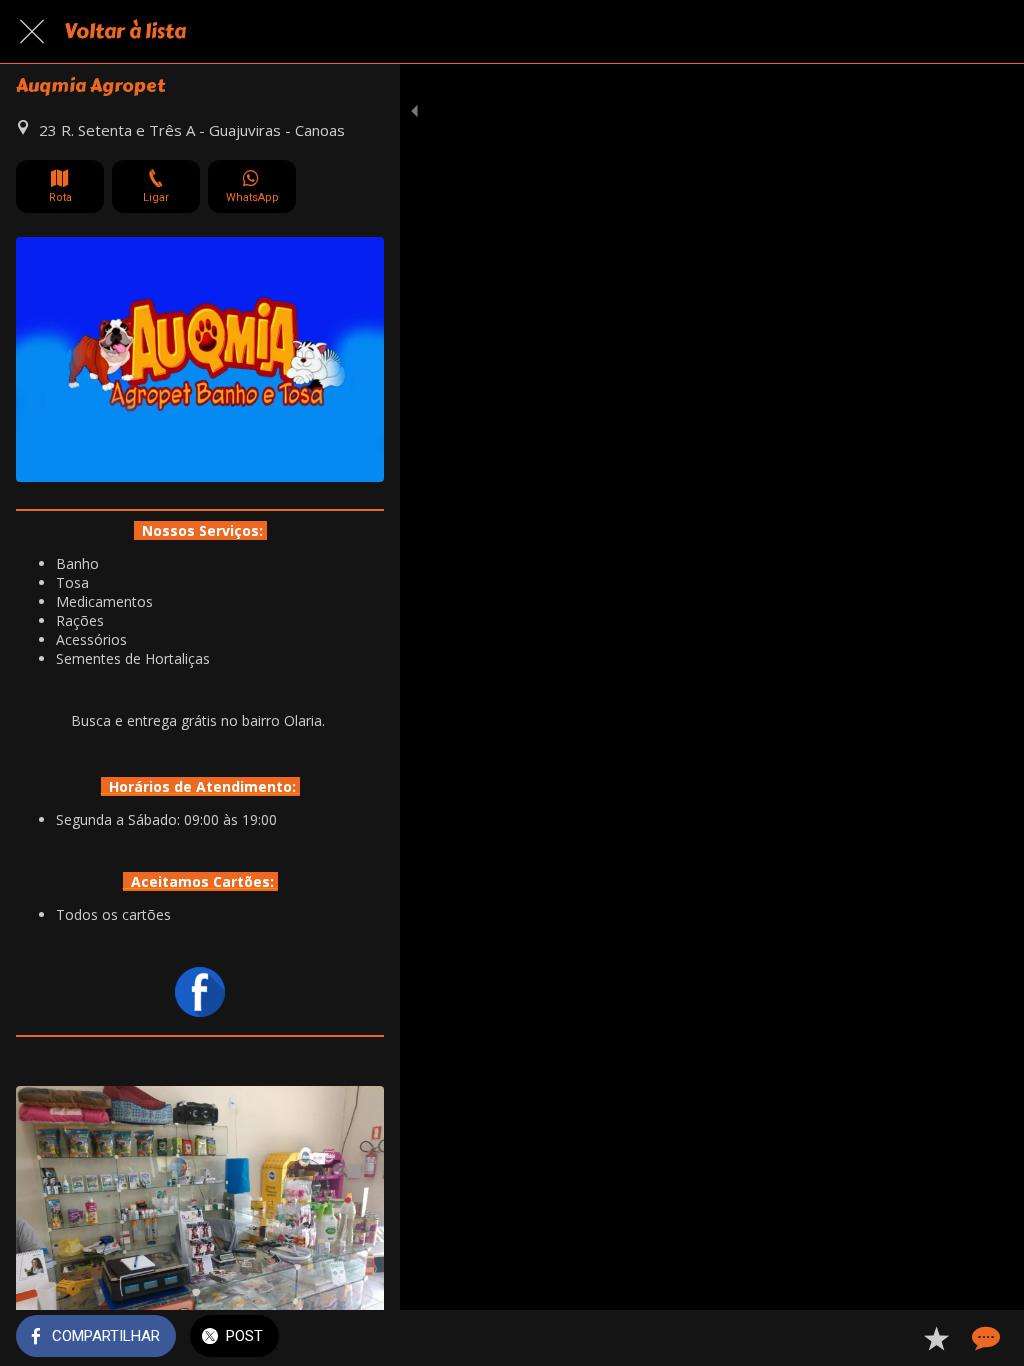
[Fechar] (32, 32)
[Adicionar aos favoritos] (936, 1338)
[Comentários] (984, 1338)
